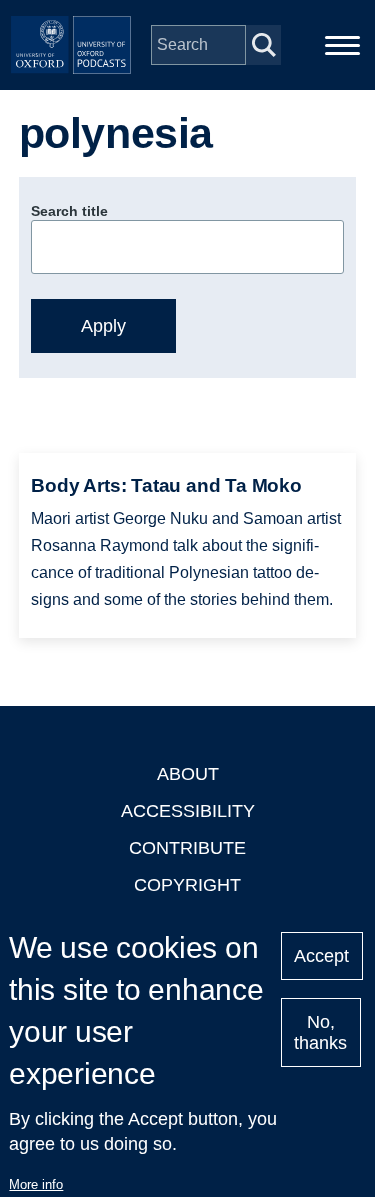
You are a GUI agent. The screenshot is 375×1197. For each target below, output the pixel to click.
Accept (321, 956)
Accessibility (188, 811)
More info (36, 1184)
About (188, 774)
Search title (69, 211)
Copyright (187, 885)
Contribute (187, 848)
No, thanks (320, 1032)
